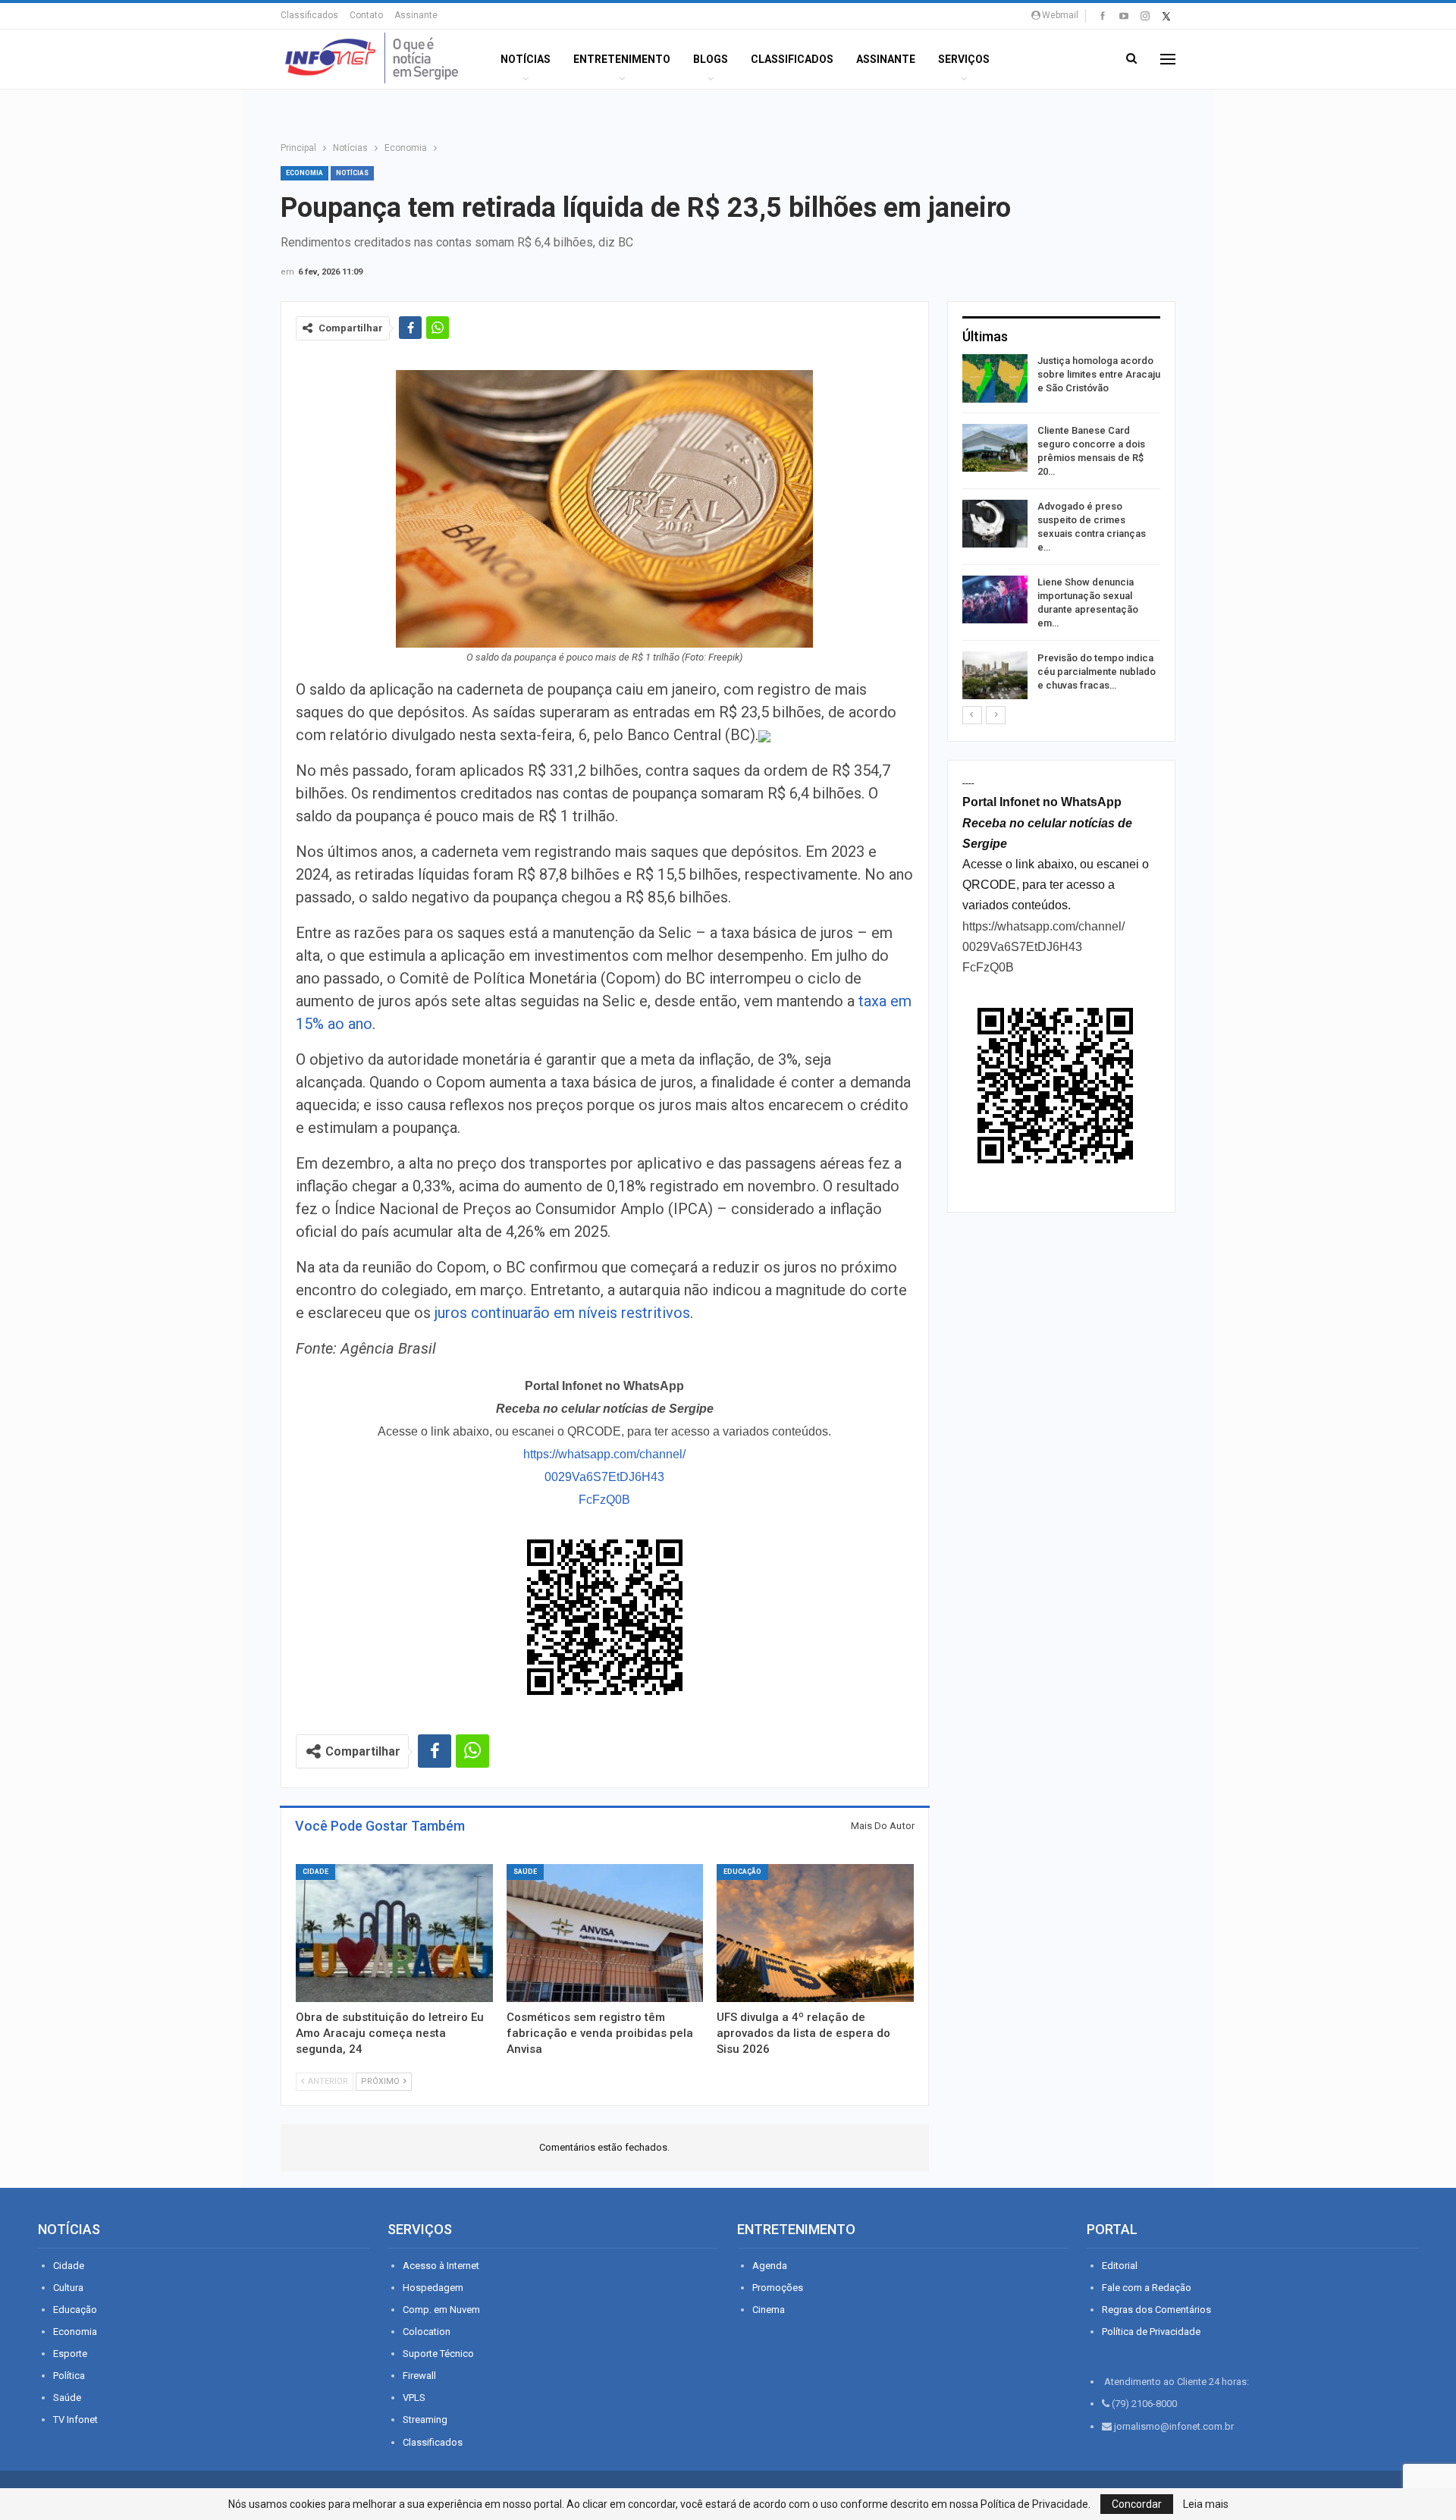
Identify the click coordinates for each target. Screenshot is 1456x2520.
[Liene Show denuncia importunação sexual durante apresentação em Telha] (995, 600)
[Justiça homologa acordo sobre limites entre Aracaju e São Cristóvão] (995, 378)
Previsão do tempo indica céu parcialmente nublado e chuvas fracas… (1097, 672)
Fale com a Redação (1147, 2288)
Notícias (526, 59)
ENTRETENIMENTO (622, 59)
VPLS (414, 2398)
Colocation (427, 2332)
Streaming (425, 2420)
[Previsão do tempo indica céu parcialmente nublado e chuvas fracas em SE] (995, 676)
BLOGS (711, 59)
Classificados (309, 15)
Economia (304, 173)
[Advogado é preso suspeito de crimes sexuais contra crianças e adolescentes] (995, 524)
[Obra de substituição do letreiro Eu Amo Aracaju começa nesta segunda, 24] (394, 1933)
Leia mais (1206, 2504)
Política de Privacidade (1151, 2332)
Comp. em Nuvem (441, 2310)
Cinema (769, 2310)
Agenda (770, 2266)
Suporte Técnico (438, 2354)
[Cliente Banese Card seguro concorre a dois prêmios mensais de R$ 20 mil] (995, 448)
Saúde (525, 1872)
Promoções (778, 2288)
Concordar (1137, 2504)
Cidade (315, 1872)
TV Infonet (75, 2420)
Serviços (964, 59)
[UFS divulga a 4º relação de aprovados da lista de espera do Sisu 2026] (815, 1933)
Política (69, 2376)
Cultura (68, 2288)
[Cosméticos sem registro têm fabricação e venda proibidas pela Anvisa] (605, 1933)
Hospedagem (433, 2288)
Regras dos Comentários (1156, 2310)
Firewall (419, 2376)
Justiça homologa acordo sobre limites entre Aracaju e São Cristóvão (1099, 374)
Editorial (1120, 2266)
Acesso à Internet (441, 2266)
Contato (366, 15)
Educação (742, 1872)
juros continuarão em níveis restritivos (562, 1313)
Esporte (70, 2354)
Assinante (416, 15)
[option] (1061, 529)
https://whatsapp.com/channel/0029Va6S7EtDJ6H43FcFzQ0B (604, 1477)
